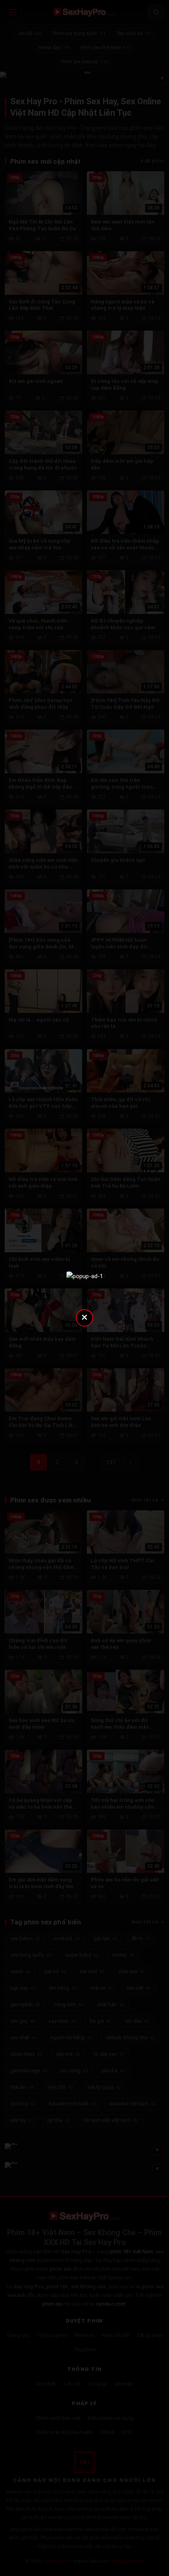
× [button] (84, 1317)
